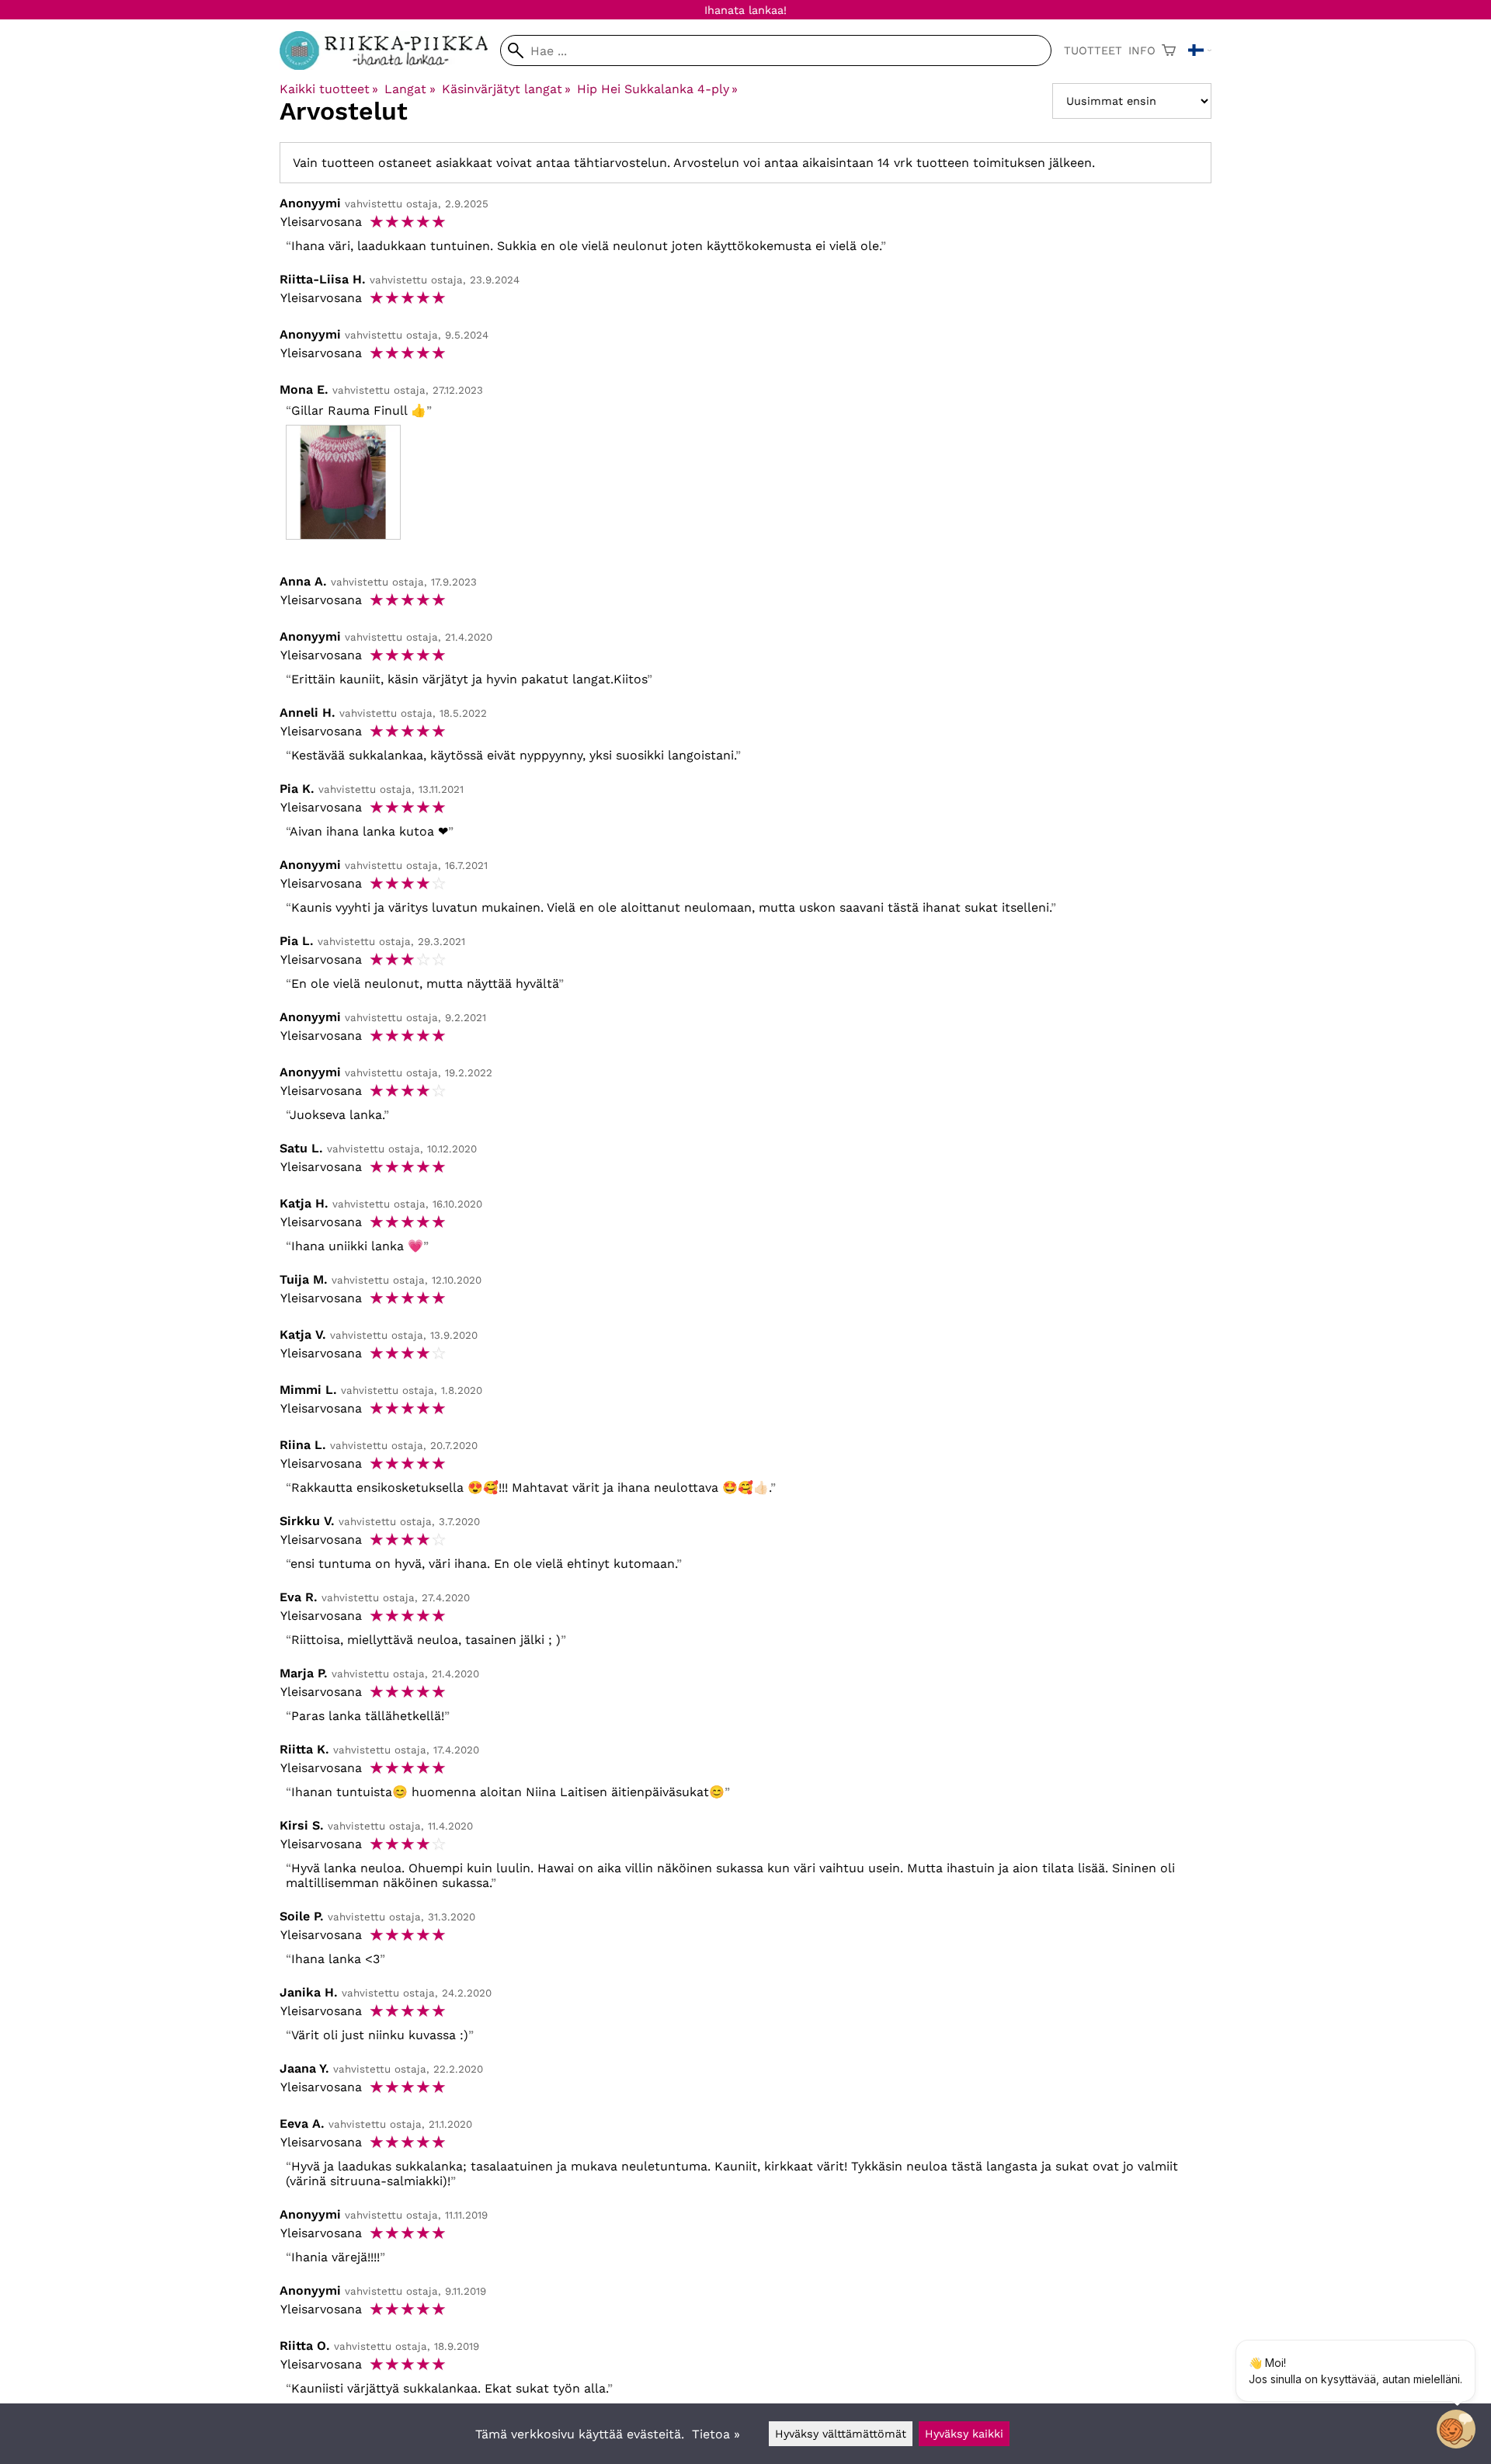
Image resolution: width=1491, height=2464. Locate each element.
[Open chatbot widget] (1456, 2429)
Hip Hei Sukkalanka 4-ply (657, 89)
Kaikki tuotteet (329, 89)
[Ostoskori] (1169, 50)
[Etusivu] (390, 66)
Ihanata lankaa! (745, 10)
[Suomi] (1200, 50)
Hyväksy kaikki (964, 2434)
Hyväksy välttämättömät (841, 2434)
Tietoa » (716, 2434)
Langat (410, 89)
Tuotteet (1093, 50)
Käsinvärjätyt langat (506, 89)
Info (1142, 50)
